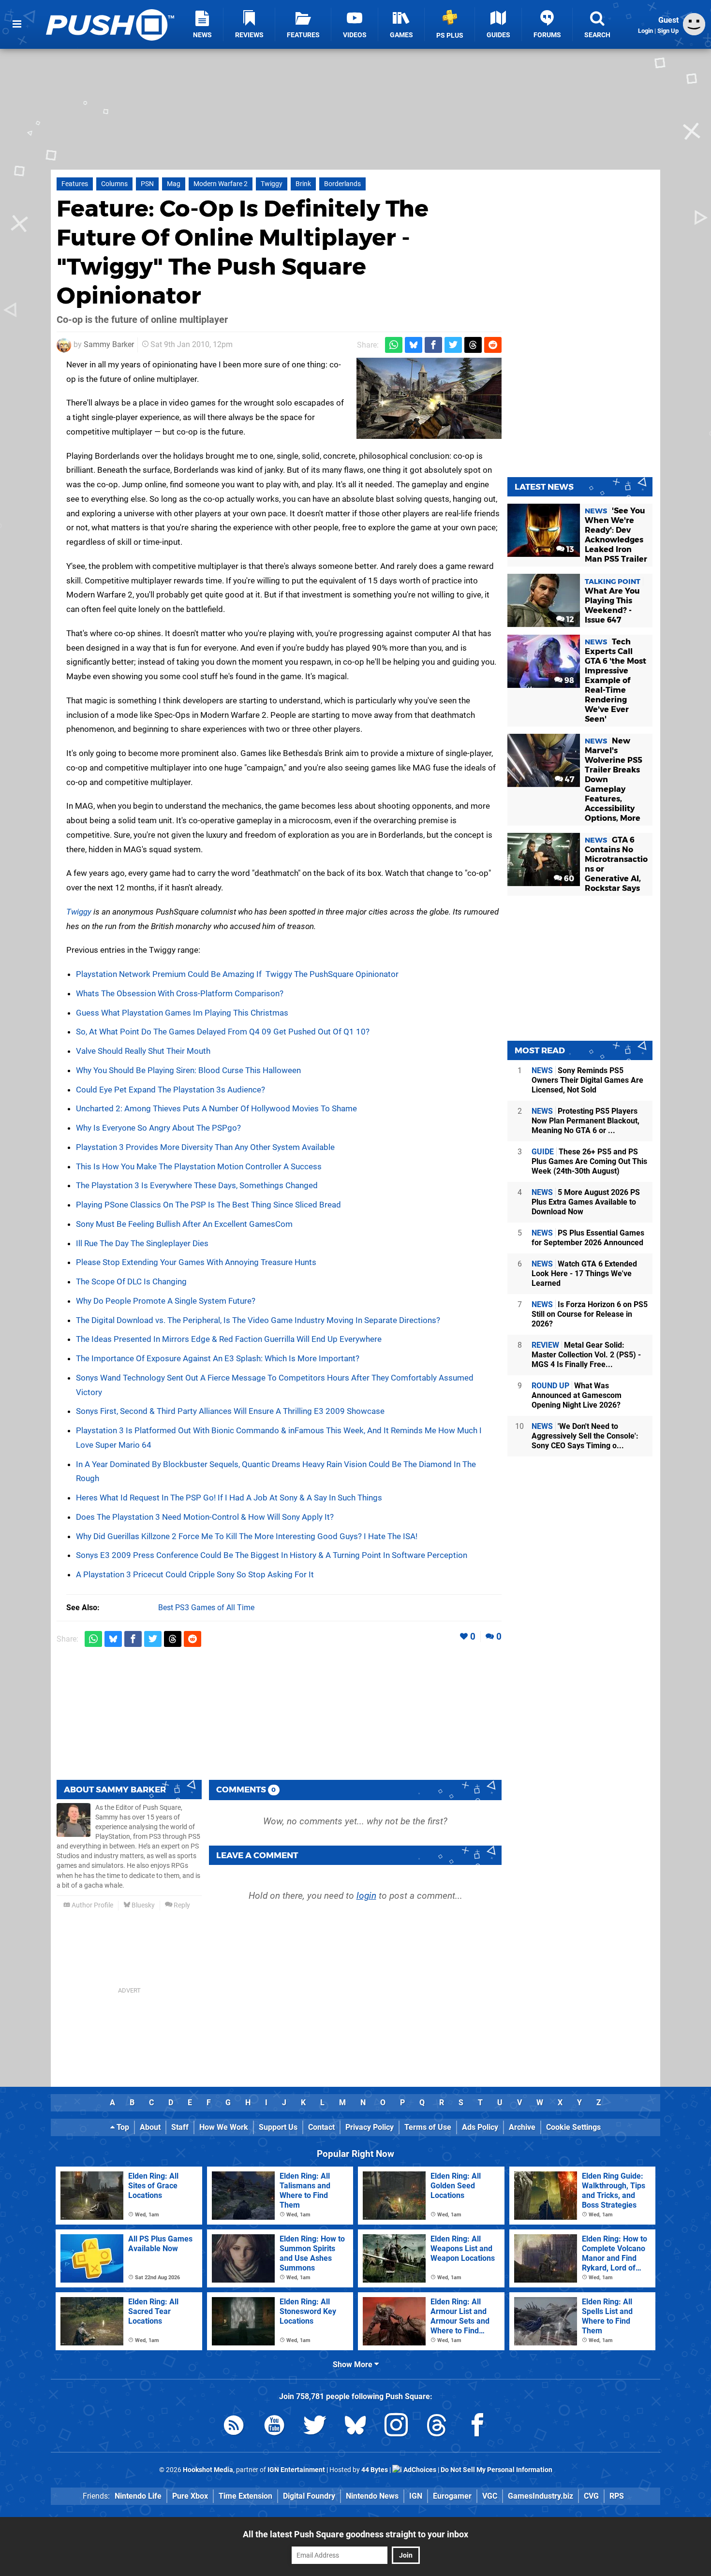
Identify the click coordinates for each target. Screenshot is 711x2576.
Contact (321, 2127)
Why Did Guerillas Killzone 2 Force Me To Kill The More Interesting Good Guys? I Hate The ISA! (247, 1536)
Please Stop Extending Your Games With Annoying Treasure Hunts (196, 1262)
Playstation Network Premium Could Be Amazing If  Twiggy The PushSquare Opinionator (237, 974)
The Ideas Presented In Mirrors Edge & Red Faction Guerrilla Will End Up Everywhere (229, 1339)
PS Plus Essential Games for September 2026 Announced (588, 1238)
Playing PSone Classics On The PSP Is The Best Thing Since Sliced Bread (208, 1205)
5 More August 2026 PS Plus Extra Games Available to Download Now (586, 1202)
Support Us (278, 2127)
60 (568, 879)
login (366, 1896)
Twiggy (79, 912)
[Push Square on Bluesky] (355, 2427)
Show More (354, 2365)
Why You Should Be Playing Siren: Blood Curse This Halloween (188, 1070)
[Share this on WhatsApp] (394, 345)
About (150, 2127)
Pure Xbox (190, 2496)
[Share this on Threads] (473, 345)
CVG (591, 2496)
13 (569, 549)
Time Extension (245, 2496)
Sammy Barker (109, 344)
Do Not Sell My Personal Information (496, 2470)
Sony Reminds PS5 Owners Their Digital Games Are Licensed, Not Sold (587, 1080)
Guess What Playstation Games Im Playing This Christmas (182, 1013)
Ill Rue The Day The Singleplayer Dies (142, 1243)
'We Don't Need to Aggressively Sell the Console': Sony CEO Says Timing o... (585, 1436)
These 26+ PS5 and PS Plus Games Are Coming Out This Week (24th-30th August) (589, 1161)
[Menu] (17, 24)
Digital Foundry (309, 2496)
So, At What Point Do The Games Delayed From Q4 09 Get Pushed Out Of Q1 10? (223, 1032)
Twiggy (272, 184)
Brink (303, 184)
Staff (180, 2127)
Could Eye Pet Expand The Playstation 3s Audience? (170, 1090)
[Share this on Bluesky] (414, 345)
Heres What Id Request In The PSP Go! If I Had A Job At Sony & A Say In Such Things (229, 1498)
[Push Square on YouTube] (274, 2427)
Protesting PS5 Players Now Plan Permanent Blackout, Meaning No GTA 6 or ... (585, 1121)
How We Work (224, 2127)
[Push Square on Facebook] (477, 2427)
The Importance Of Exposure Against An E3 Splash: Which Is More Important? (218, 1358)
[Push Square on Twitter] (315, 2427)
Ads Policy (480, 2127)
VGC (490, 2496)
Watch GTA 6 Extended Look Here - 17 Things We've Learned (584, 1273)
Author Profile (92, 1905)
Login (645, 31)
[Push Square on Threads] (437, 2427)
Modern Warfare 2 (221, 184)
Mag (174, 184)
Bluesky (142, 1905)
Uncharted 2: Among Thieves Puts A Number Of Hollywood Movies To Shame (216, 1108)
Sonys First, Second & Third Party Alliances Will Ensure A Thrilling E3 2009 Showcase (230, 1411)
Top (122, 2127)
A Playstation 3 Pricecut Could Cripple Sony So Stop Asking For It (195, 1574)
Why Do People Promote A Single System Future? (166, 1301)
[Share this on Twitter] (453, 345)
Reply (181, 1905)
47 (569, 779)
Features (75, 184)
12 (569, 619)
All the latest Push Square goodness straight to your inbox (355, 2534)
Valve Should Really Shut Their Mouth (143, 1051)
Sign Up (668, 31)
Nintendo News (372, 2496)
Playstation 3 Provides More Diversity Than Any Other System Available (205, 1147)
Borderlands (342, 184)
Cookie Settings (573, 2127)
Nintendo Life (138, 2496)
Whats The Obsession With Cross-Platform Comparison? (180, 993)
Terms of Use (428, 2127)
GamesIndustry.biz (541, 2496)
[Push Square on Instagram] (396, 2427)
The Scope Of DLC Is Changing (131, 1281)
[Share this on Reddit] (493, 345)
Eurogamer (452, 2496)
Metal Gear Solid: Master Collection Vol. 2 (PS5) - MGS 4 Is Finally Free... (586, 1355)
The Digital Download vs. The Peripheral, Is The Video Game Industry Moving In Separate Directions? (258, 1320)
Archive (522, 2127)
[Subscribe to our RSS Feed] (234, 2427)
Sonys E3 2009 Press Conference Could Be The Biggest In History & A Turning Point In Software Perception (272, 1555)
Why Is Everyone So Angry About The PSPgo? (158, 1128)
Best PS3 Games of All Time (206, 1608)
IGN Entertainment (296, 2470)
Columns (114, 184)
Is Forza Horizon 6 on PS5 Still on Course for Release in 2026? (590, 1314)
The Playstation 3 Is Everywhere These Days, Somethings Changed (197, 1185)
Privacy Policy (370, 2127)
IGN (416, 2496)
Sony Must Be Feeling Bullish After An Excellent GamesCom (184, 1224)
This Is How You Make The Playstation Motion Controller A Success (199, 1166)
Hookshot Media (208, 2470)
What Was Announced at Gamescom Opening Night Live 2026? (577, 1395)
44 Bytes (375, 2470)
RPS (617, 2496)
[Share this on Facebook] (433, 345)
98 (568, 680)
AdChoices (419, 2470)
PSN (147, 184)
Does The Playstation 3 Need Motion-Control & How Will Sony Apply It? (205, 1517)
